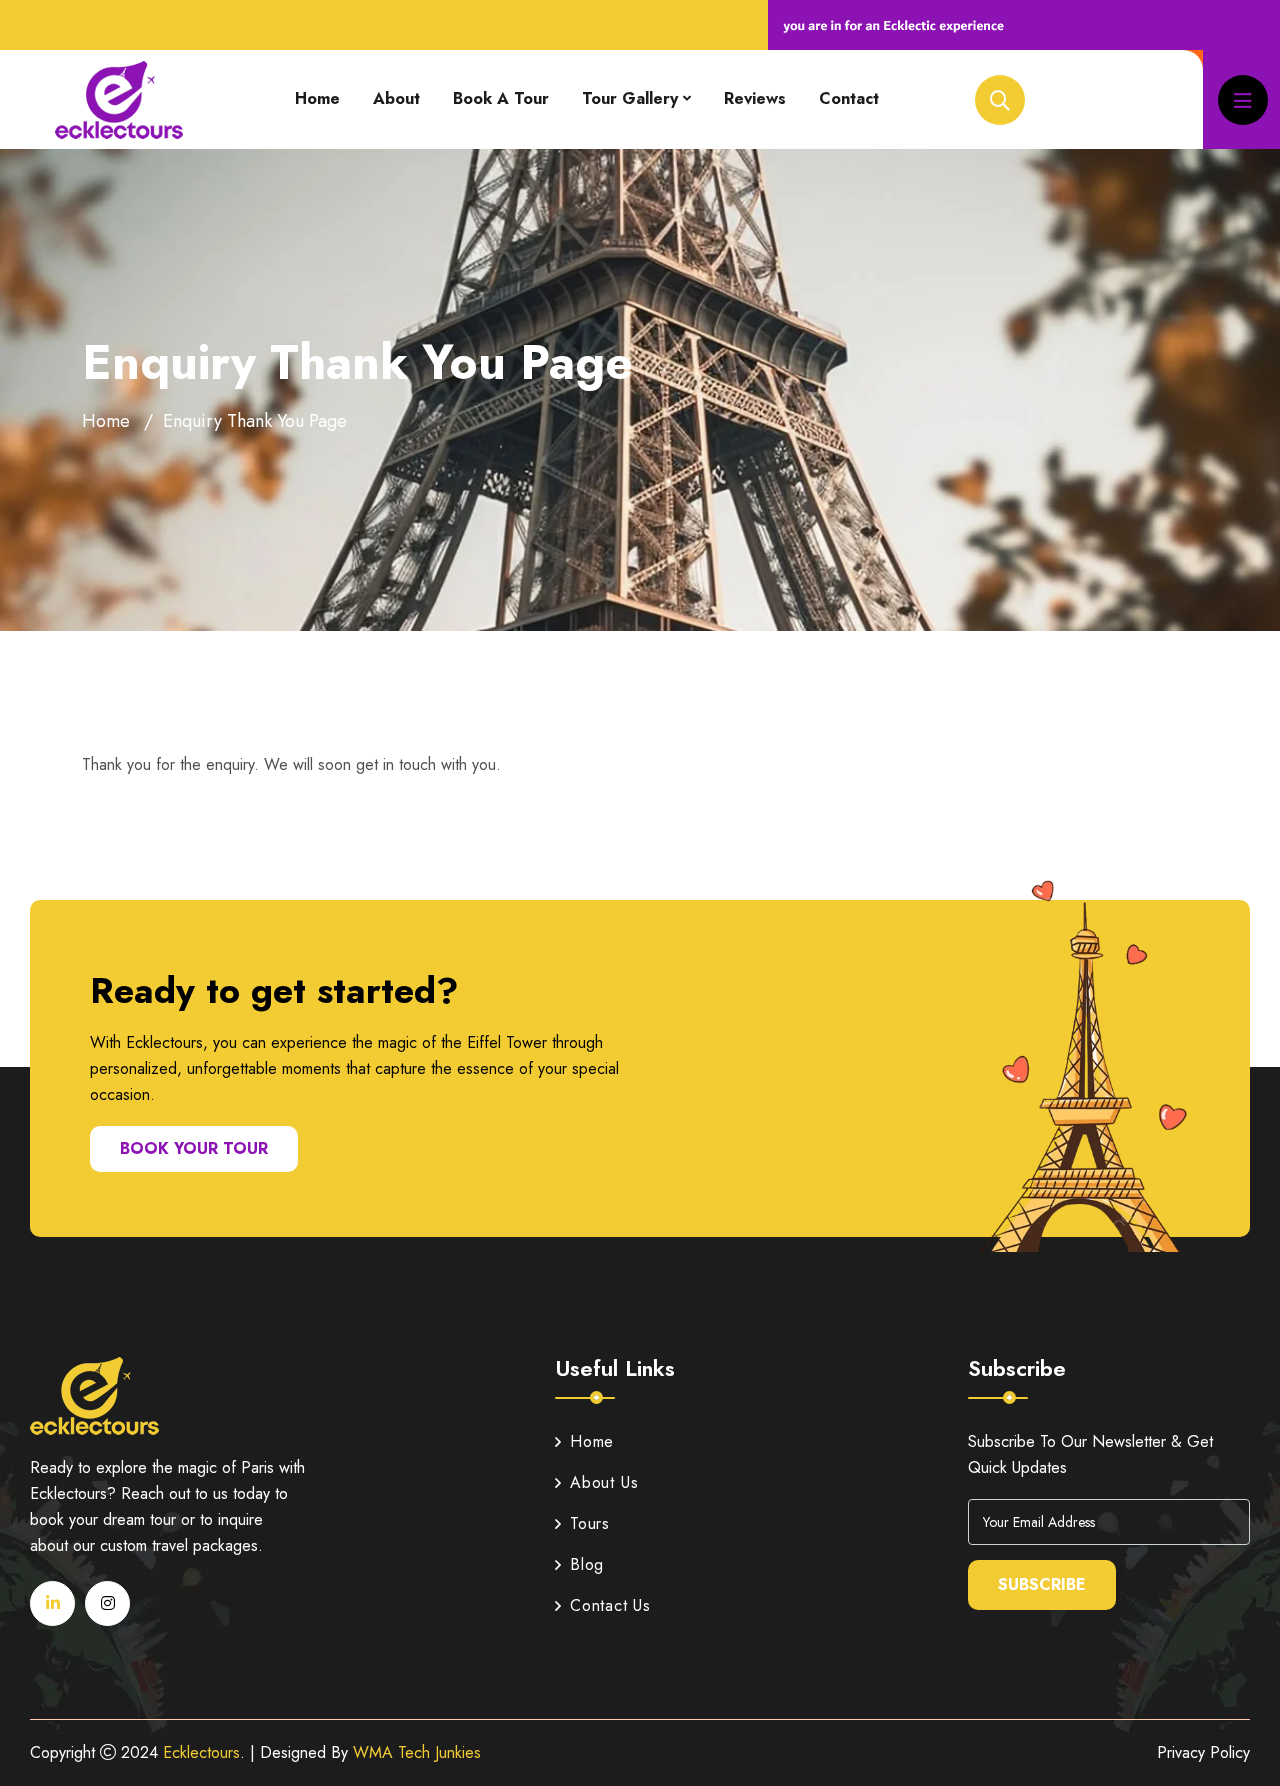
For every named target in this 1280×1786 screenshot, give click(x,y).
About (396, 98)
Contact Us (610, 1605)
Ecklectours (201, 1752)
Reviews (755, 98)
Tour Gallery (630, 98)
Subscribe (1042, 1584)
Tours (590, 1523)
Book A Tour (501, 98)
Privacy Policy (1203, 1752)
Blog (587, 1564)
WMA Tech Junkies (417, 1752)
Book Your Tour (194, 1148)
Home (317, 98)
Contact (849, 98)
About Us (604, 1482)
